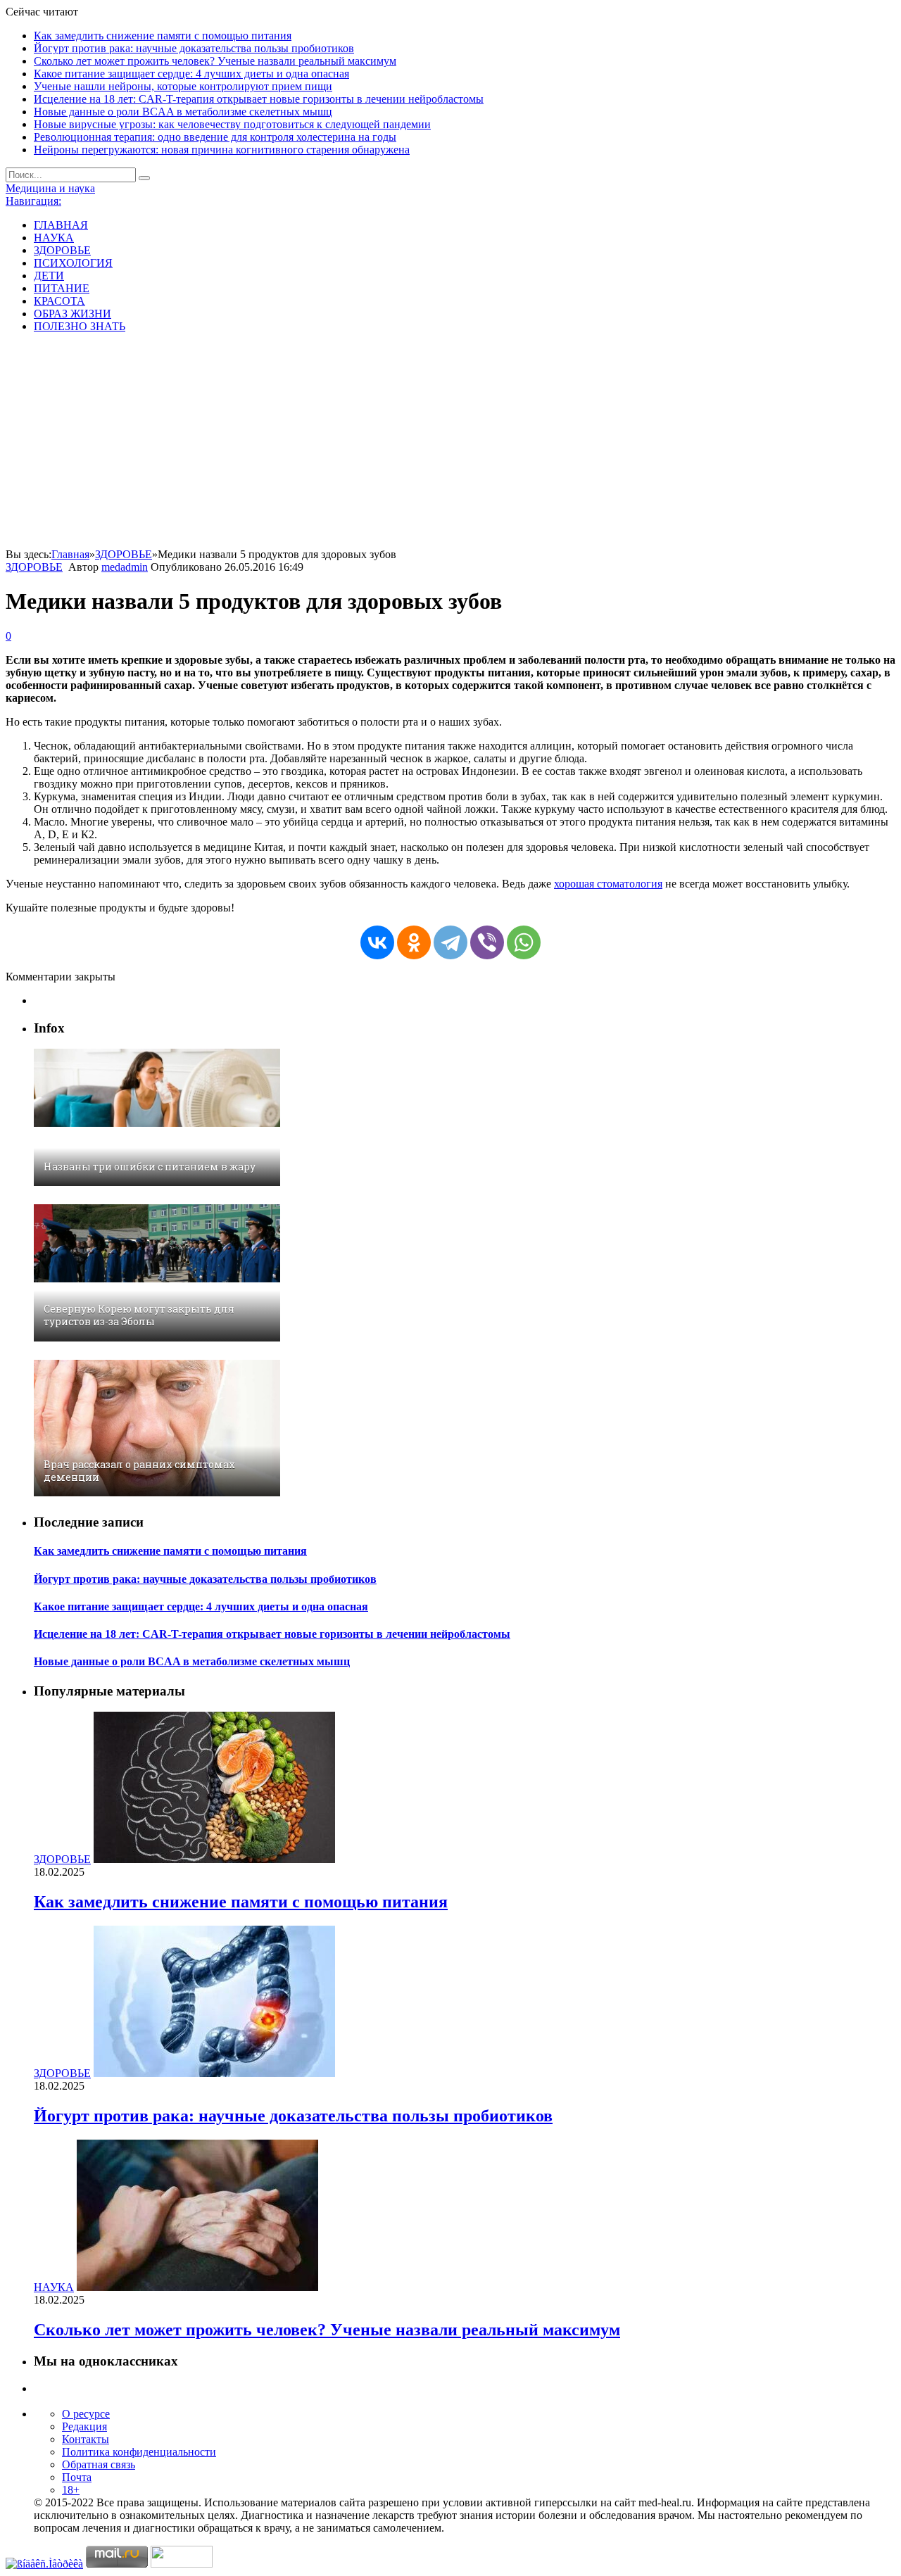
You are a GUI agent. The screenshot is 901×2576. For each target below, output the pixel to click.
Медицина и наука (50, 188)
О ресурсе (86, 2414)
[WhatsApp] (524, 942)
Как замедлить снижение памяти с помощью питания (163, 36)
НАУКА (54, 238)
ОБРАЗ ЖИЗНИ (73, 314)
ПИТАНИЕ (62, 288)
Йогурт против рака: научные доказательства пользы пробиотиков (194, 48)
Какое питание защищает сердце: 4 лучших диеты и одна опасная (191, 74)
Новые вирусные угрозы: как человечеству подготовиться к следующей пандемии (232, 124)
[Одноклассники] (414, 942)
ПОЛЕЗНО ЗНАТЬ (80, 326)
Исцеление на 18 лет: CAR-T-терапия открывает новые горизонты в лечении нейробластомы (259, 99)
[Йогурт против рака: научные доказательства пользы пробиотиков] (214, 2073)
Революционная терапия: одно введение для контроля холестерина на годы (215, 137)
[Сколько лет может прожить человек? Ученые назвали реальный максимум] (197, 2287)
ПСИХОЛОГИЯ (73, 263)
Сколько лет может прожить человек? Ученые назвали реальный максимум (215, 61)
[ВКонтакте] (377, 942)
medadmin (125, 567)
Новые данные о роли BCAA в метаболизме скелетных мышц (183, 112)
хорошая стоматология (608, 884)
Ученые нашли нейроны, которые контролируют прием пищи (183, 86)
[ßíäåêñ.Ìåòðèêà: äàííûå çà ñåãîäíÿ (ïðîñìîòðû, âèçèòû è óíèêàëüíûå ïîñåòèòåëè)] (44, 2564)
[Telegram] (450, 942)
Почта (77, 2477)
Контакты (86, 2439)
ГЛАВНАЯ (61, 225)
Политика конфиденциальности (139, 2452)
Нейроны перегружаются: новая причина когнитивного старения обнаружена (222, 150)
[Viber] (487, 942)
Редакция (84, 2426)
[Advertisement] (450, 443)
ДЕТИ (49, 276)
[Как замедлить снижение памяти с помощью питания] (214, 1859)
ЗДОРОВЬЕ (62, 250)
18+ (71, 2490)
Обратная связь (99, 2464)
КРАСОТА (59, 301)
